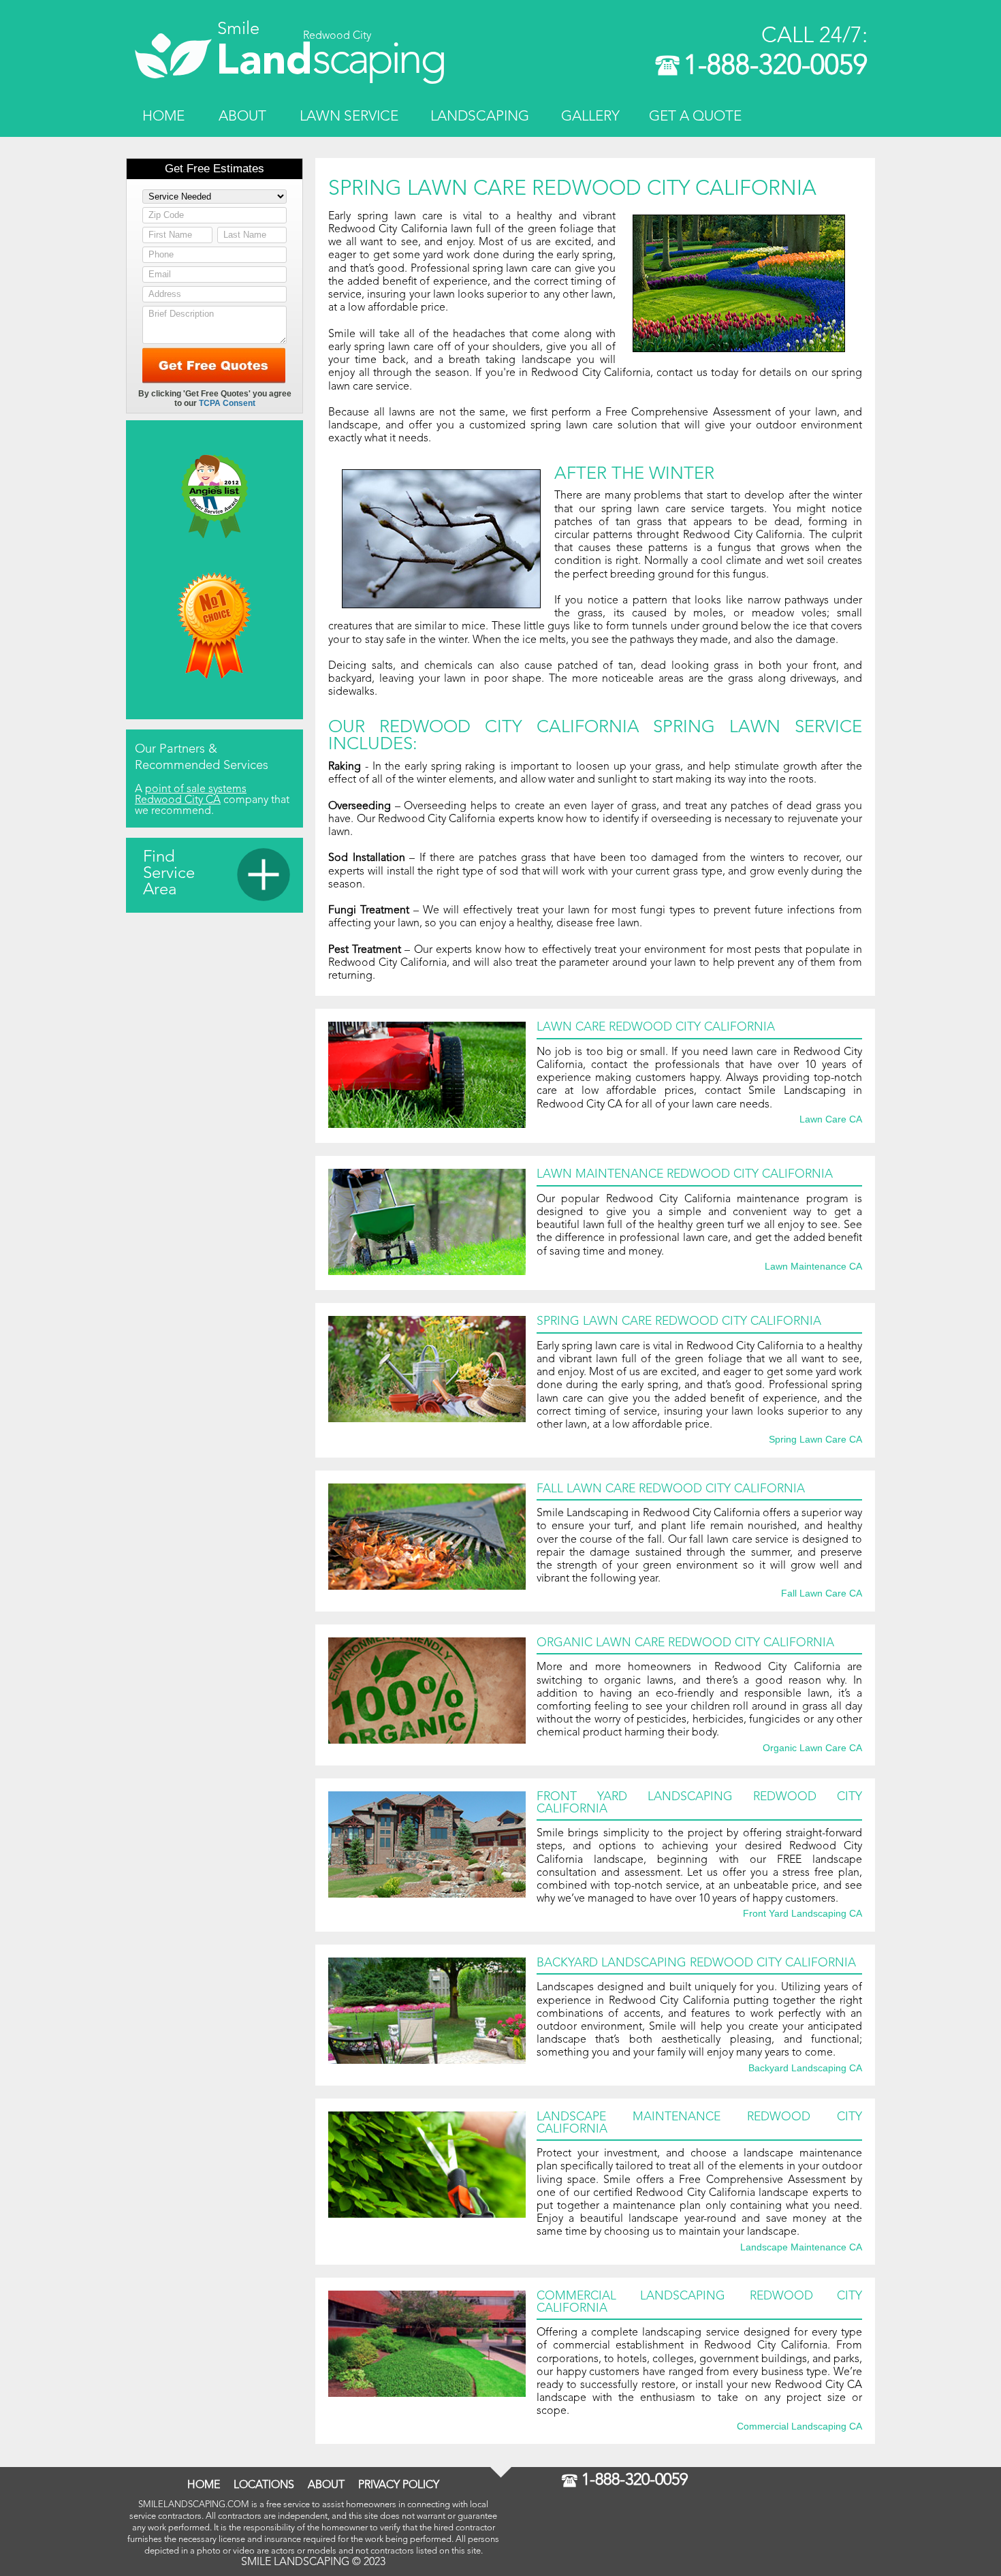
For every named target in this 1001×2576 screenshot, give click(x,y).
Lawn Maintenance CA (813, 1267)
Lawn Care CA (831, 1120)
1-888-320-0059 (776, 67)
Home (163, 117)
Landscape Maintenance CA (801, 2248)
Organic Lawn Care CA (812, 1748)
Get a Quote (695, 117)
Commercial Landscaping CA (799, 2427)
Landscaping (480, 117)
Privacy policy (399, 2485)
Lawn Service (349, 117)
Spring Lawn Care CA (815, 1440)
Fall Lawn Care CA (822, 1594)
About (242, 117)
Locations (264, 2485)
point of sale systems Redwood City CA (191, 795)
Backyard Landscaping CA (805, 2069)
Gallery (590, 117)
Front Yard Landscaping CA (803, 1914)
